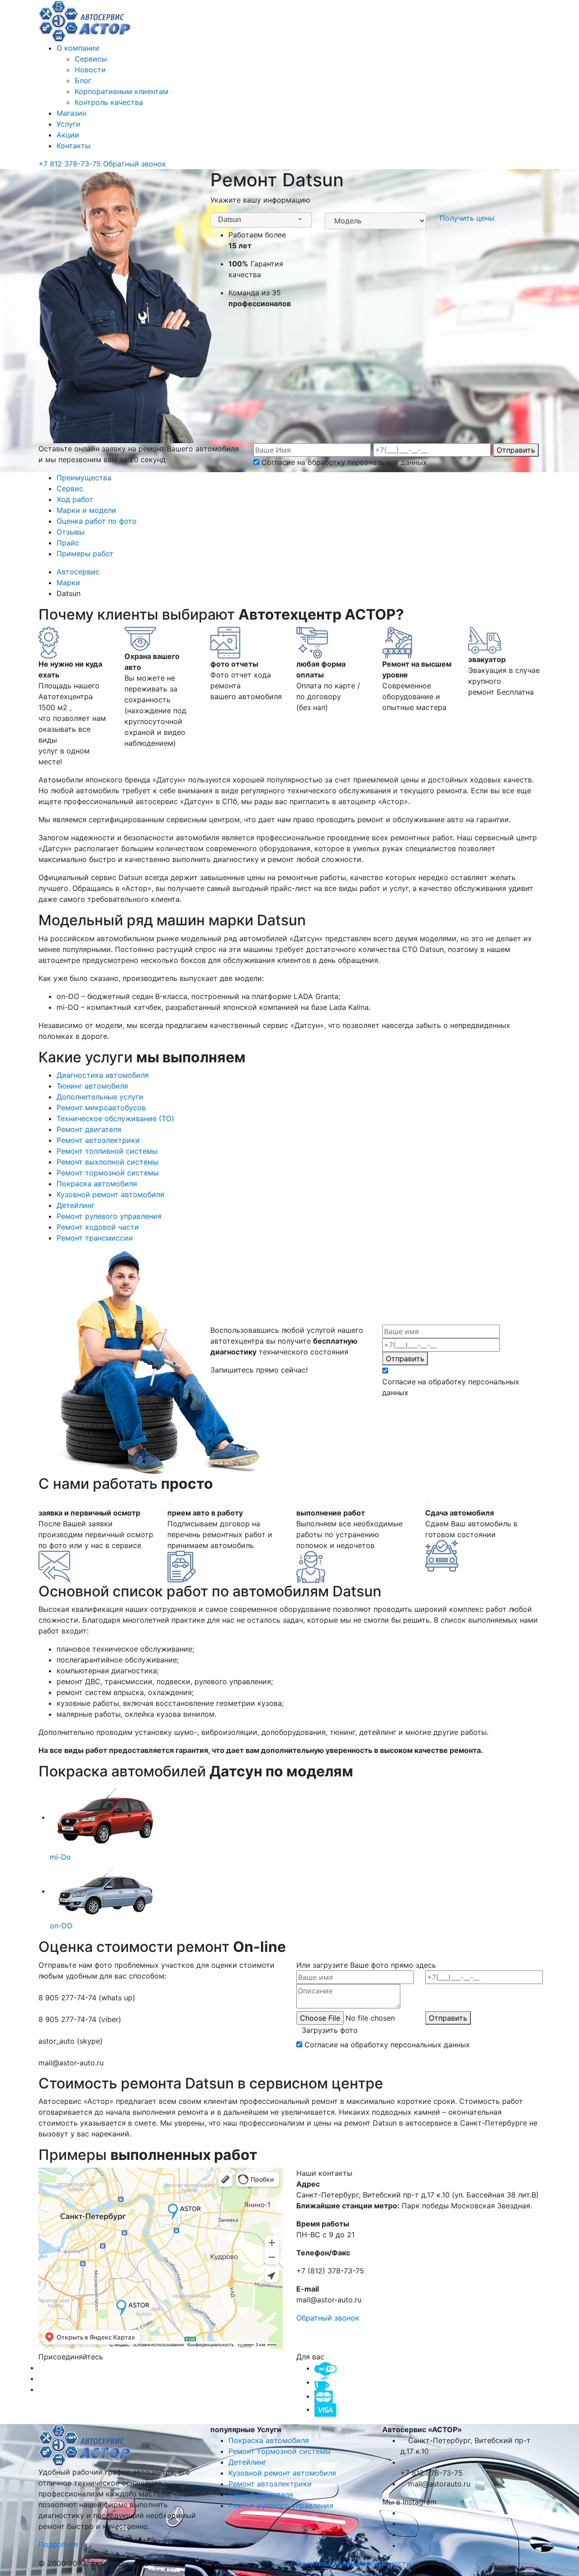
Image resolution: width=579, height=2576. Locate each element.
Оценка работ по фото (97, 521)
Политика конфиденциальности (354, 2563)
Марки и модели (86, 510)
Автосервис (79, 572)
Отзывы (71, 532)
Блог (83, 80)
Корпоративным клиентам (121, 91)
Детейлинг (247, 2462)
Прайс (68, 543)
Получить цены (467, 218)
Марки (69, 582)
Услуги (69, 124)
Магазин (71, 113)
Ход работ (75, 499)
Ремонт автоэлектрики (270, 2484)
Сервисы (91, 59)
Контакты (74, 146)
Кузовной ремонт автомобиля (282, 2473)
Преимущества (84, 478)
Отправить (516, 450)
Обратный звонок (135, 164)
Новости (90, 70)
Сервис (70, 488)
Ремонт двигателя (261, 2495)
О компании (78, 48)
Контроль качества (109, 102)
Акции (68, 135)
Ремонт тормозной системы (280, 2451)
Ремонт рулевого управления (281, 2505)
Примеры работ (85, 554)
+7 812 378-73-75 (71, 164)
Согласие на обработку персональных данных (344, 462)
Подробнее (59, 2544)
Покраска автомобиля (269, 2440)
